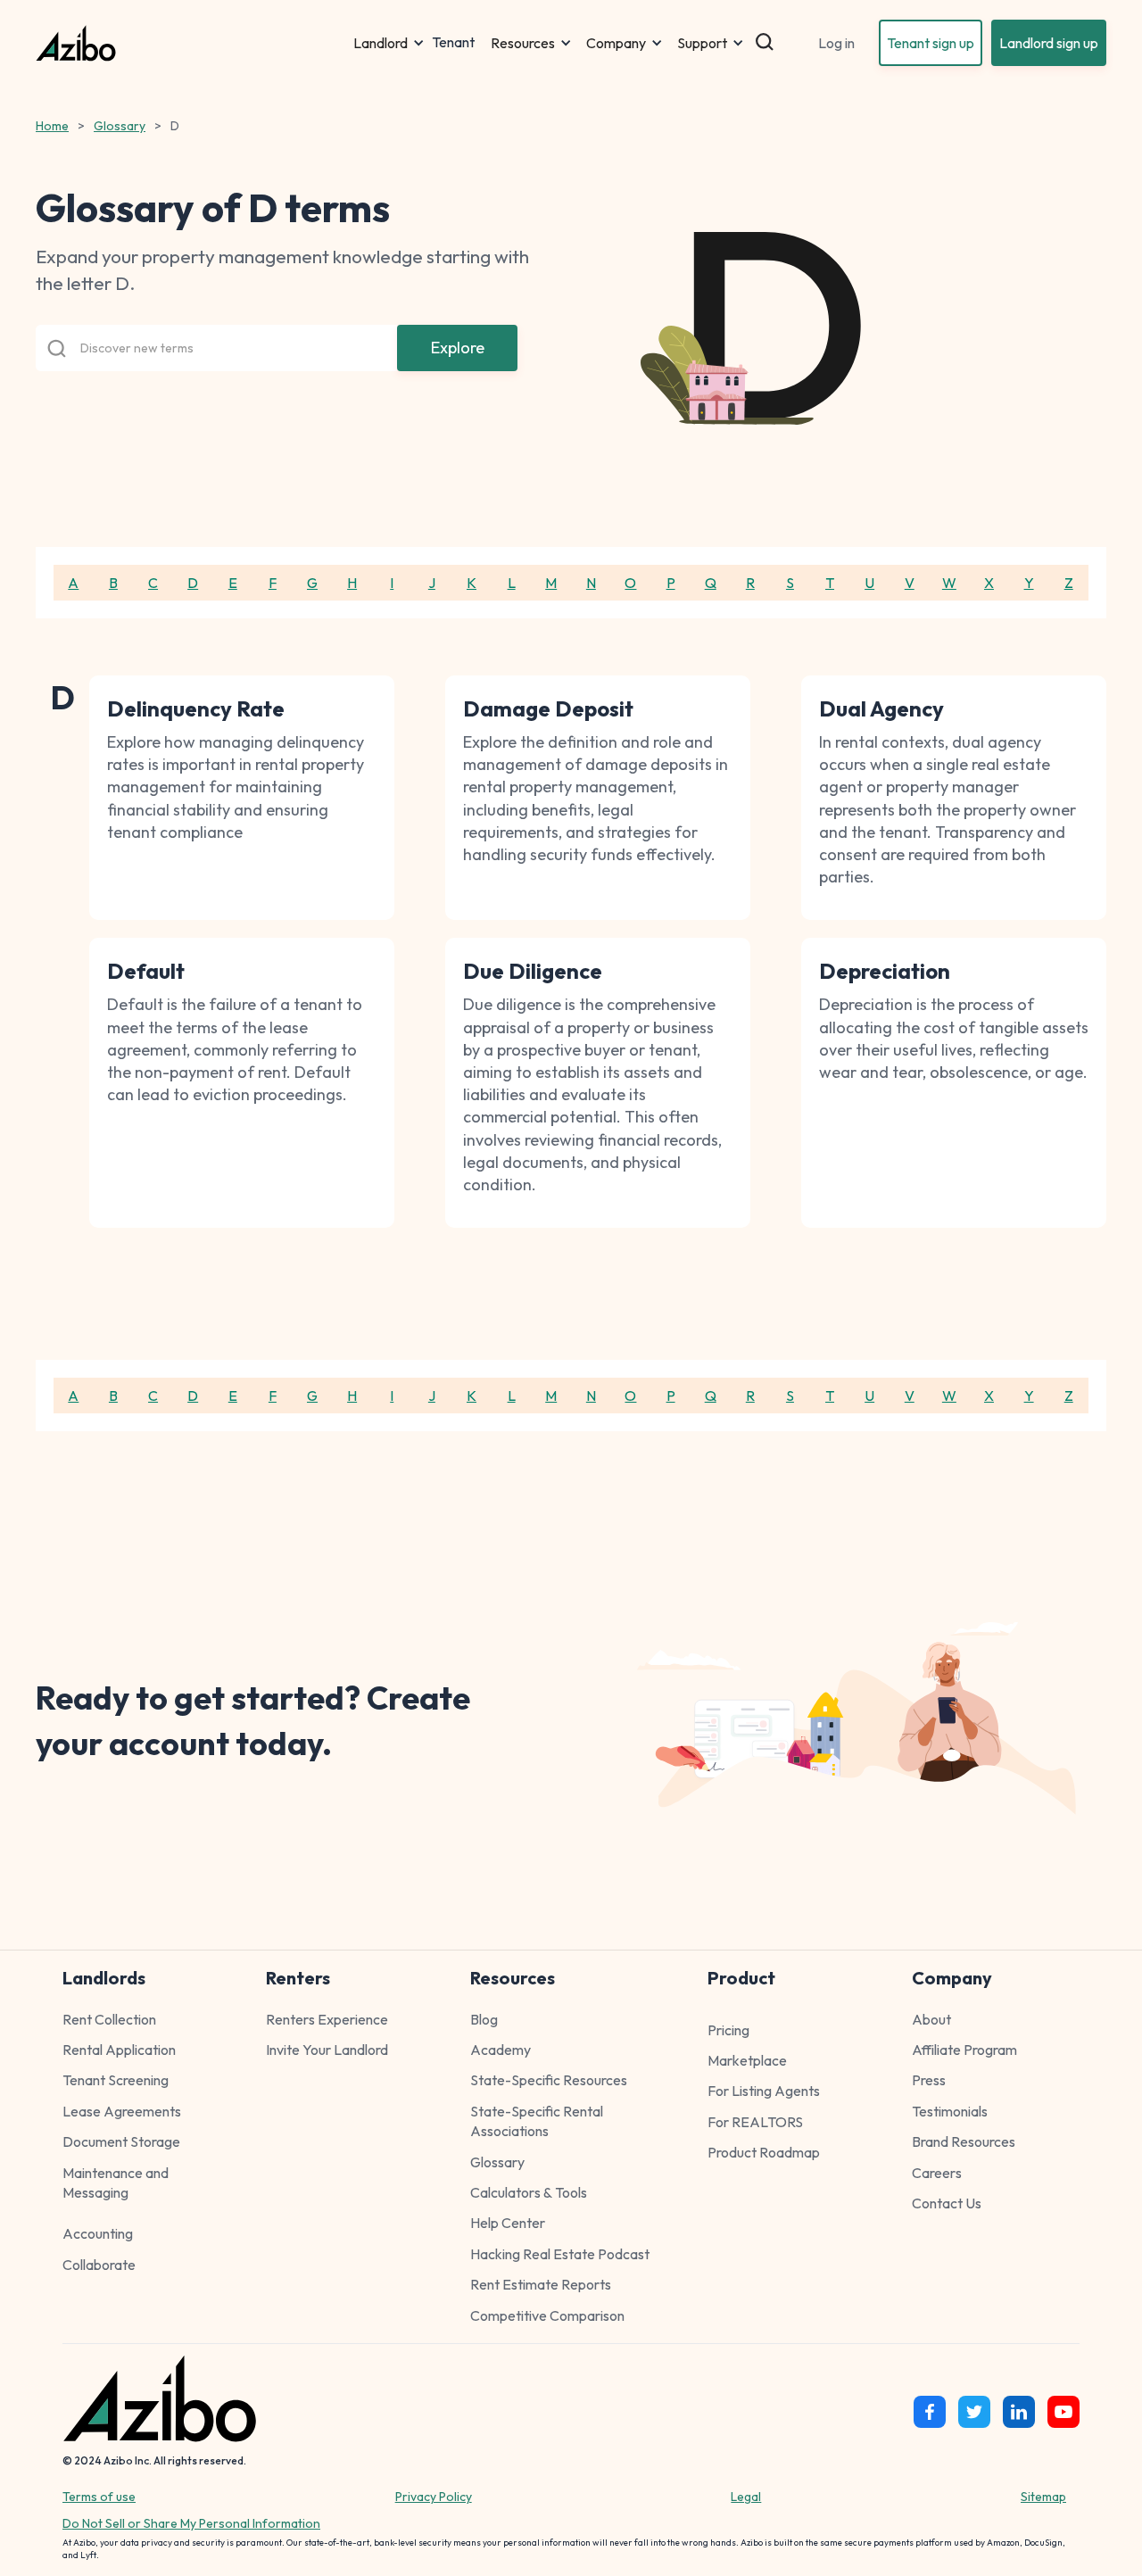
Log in (836, 43)
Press (929, 2080)
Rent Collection (109, 2019)
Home (52, 126)
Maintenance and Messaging (116, 2183)
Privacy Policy (434, 2497)
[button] (389, 43)
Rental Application (119, 2050)
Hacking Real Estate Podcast (560, 2254)
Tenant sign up (931, 43)
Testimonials (950, 2111)
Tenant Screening (116, 2080)
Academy (501, 2050)
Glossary (120, 126)
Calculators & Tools (529, 2192)
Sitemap (1043, 2497)
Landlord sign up (1049, 43)
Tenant (453, 43)
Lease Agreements (122, 2111)
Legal (746, 2497)
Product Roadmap (764, 2152)
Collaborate (99, 2265)
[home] (191, 43)
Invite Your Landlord (327, 2050)
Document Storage (121, 2141)
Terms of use (99, 2497)
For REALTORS (755, 2122)
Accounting (98, 2233)
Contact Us (947, 2203)
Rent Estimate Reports (541, 2284)
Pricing (728, 2030)
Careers (937, 2173)
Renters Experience (327, 2019)
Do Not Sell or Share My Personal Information (191, 2523)
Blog (484, 2019)
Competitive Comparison (547, 2315)
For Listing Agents (764, 2091)
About (931, 2019)
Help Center (508, 2223)
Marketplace (747, 2060)
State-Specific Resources (549, 2080)
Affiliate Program (964, 2050)
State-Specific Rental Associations (537, 2121)
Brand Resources (964, 2141)
